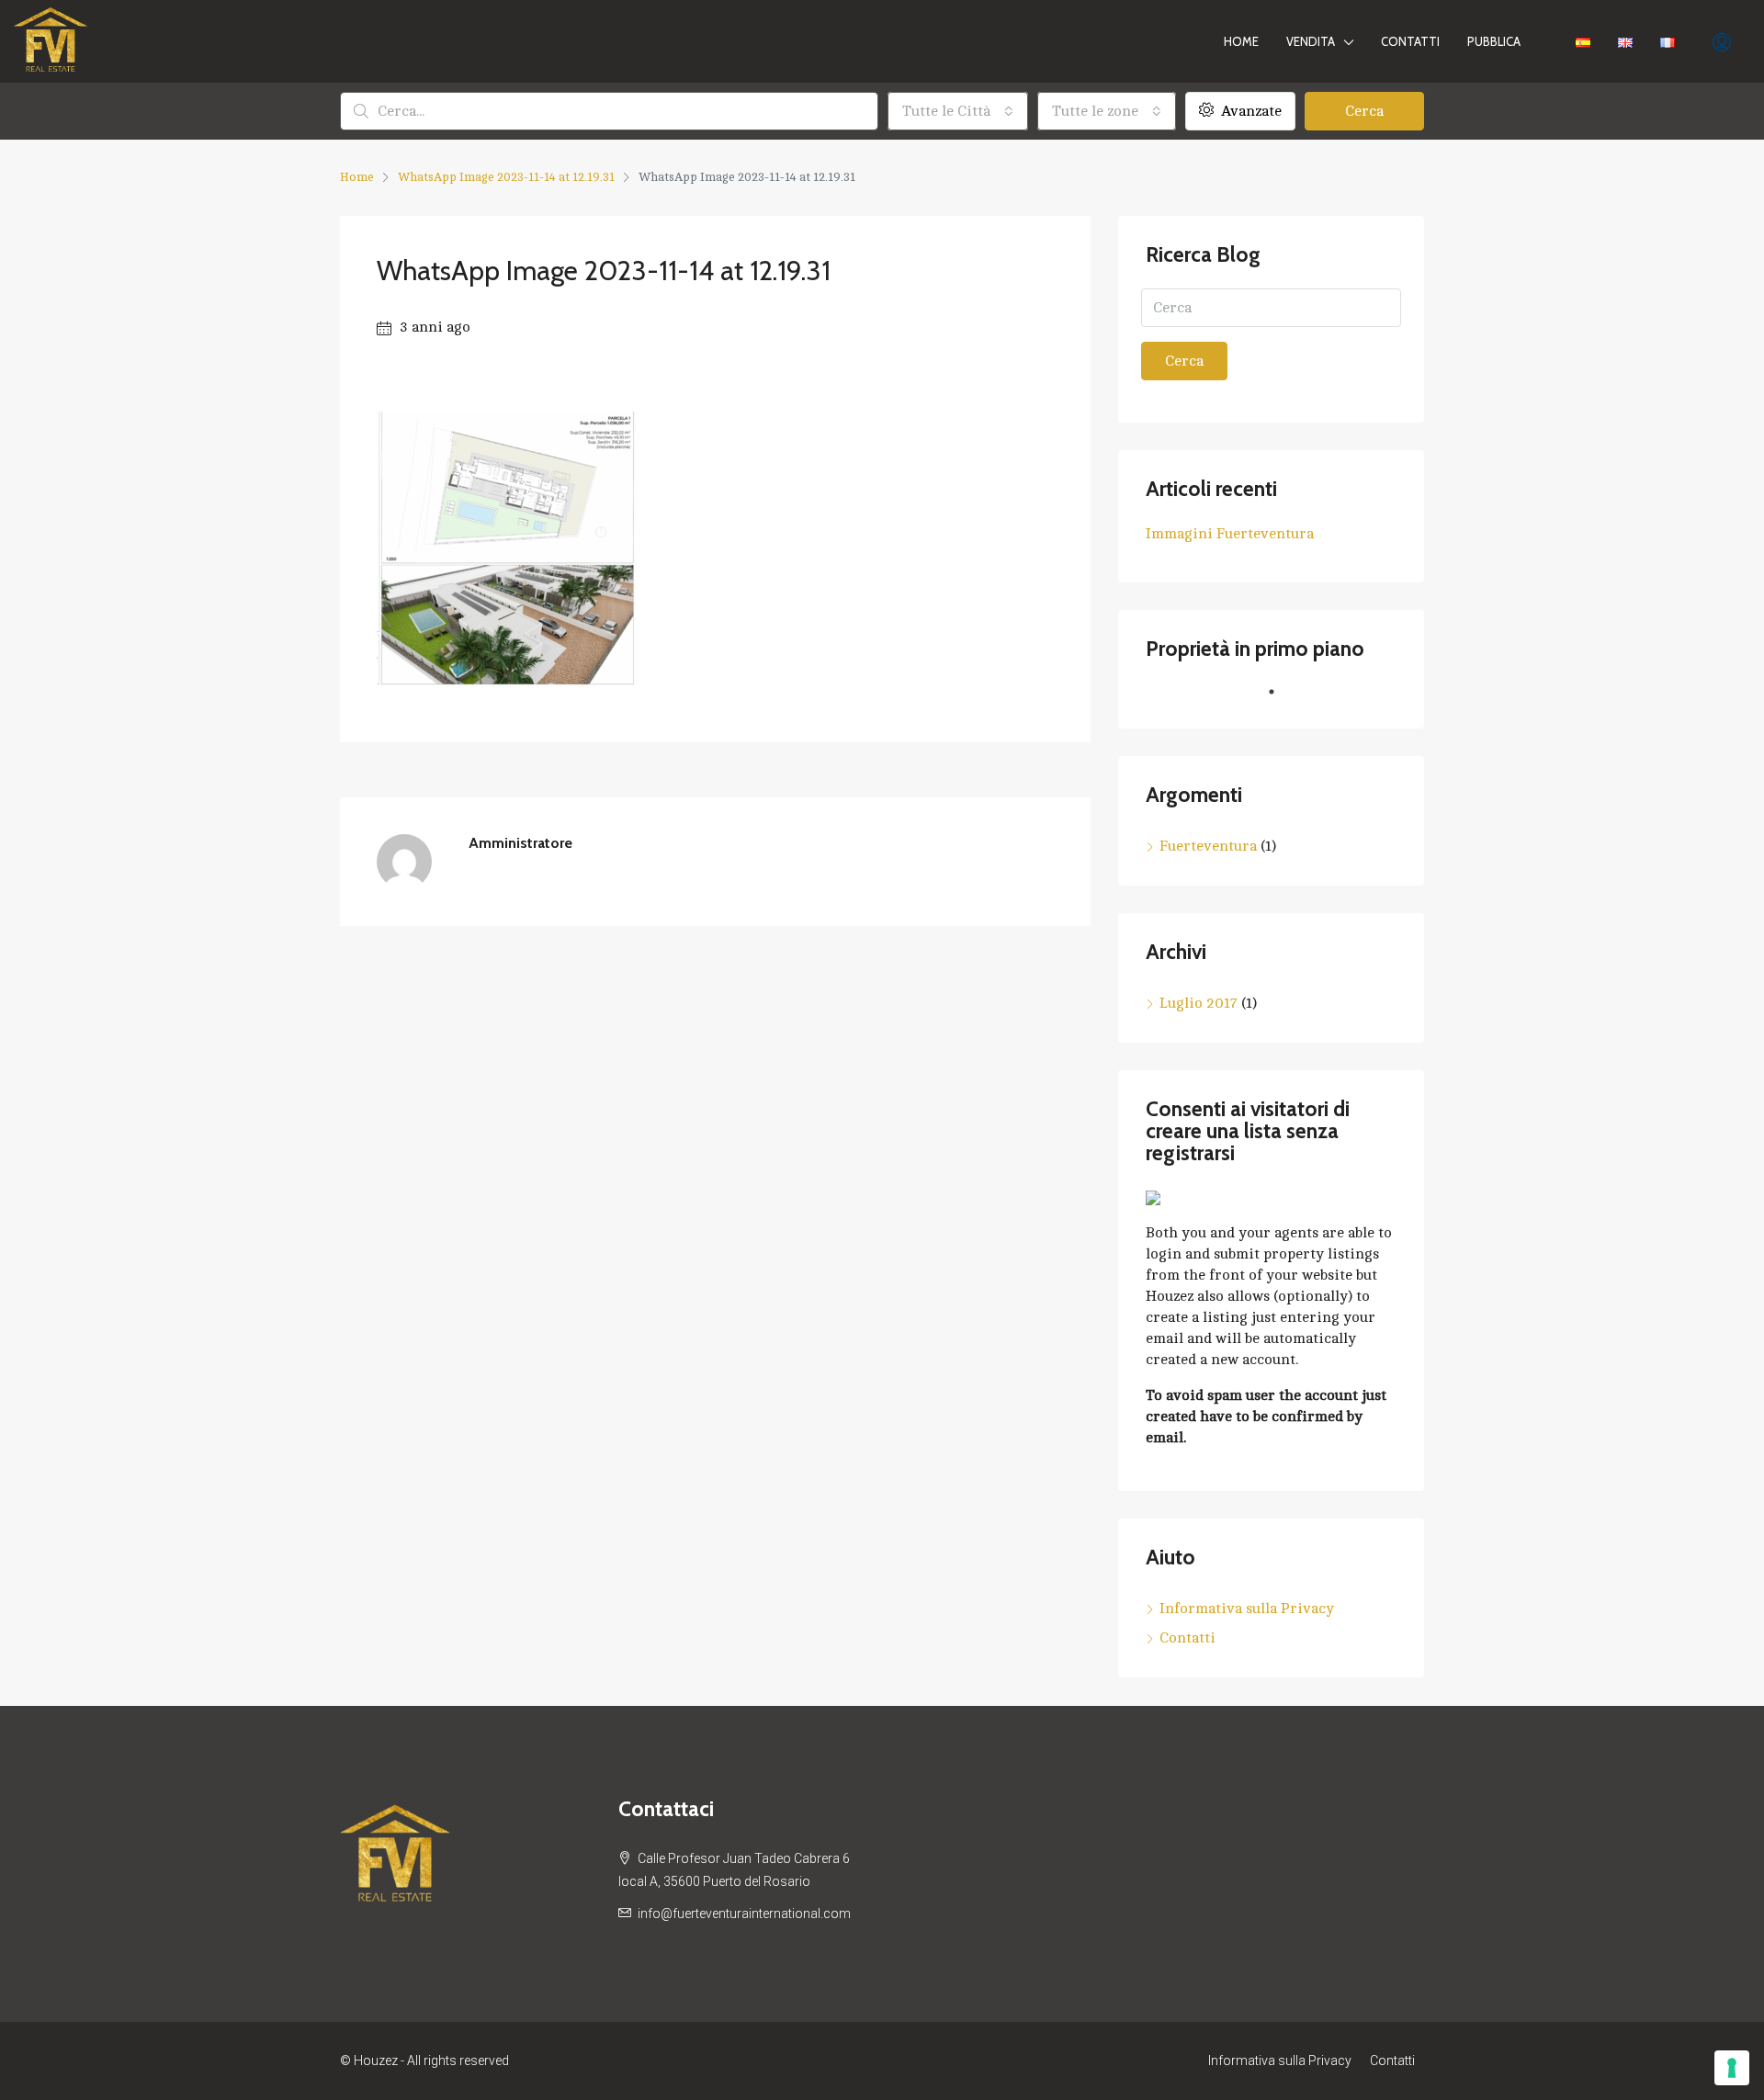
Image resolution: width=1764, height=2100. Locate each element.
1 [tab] (1281, 699)
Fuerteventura (1208, 846)
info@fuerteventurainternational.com (744, 1914)
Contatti (1410, 41)
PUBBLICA (1494, 41)
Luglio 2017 (1199, 1003)
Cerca (1364, 111)
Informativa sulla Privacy (1247, 1609)
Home (1241, 41)
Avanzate (1249, 111)
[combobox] (958, 111)
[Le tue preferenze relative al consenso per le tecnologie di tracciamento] (1732, 2068)
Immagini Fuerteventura (1230, 534)
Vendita (1311, 41)
